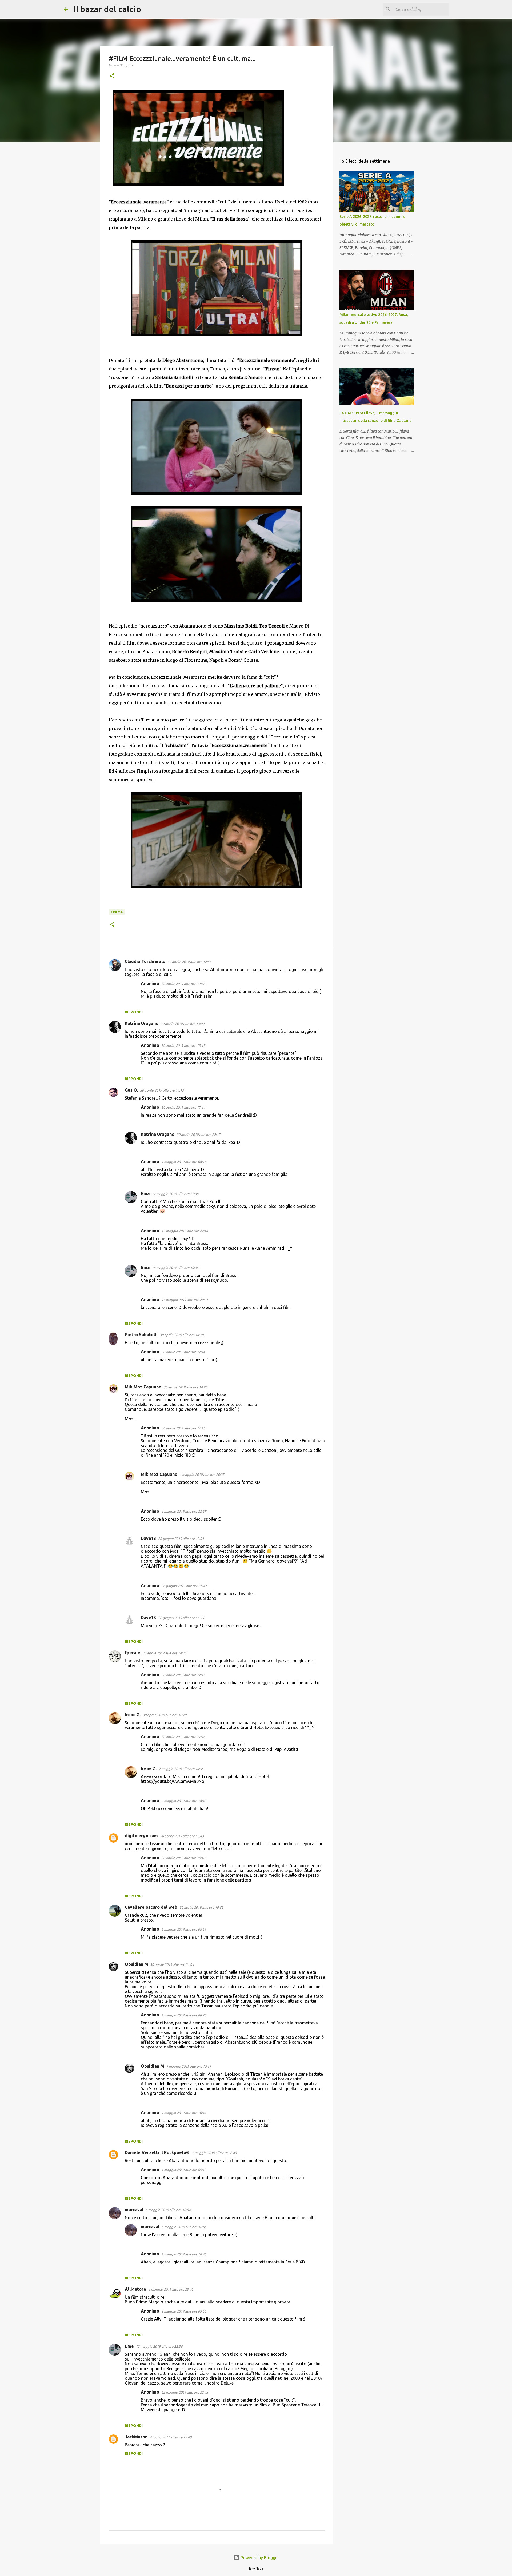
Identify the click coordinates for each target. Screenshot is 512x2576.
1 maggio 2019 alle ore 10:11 (189, 2066)
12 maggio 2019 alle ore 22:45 (185, 2392)
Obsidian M (136, 1964)
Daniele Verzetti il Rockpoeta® (157, 2152)
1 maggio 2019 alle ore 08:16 (184, 1162)
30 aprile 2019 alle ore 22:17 (198, 1135)
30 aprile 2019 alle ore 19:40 (183, 1858)
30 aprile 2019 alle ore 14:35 (164, 1653)
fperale (133, 1653)
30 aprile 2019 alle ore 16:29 (165, 1715)
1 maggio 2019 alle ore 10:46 (184, 2254)
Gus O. (131, 1090)
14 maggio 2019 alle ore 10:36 (175, 1268)
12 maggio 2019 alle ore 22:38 (175, 1194)
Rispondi (134, 1012)
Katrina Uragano (142, 1023)
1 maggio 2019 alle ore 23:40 (171, 2289)
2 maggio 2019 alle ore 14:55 (181, 1769)
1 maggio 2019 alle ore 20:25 (202, 1475)
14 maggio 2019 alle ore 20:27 (185, 1300)
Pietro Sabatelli (141, 1335)
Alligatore (135, 2289)
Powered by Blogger (259, 2558)
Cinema (117, 912)
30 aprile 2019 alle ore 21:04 (172, 1964)
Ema (145, 1193)
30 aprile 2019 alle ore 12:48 (183, 984)
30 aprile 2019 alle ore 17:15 (183, 1428)
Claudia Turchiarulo (145, 961)
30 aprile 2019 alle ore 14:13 (162, 1090)
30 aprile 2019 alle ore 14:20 (185, 1387)
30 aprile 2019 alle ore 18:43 (182, 1836)
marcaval (134, 2210)
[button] (112, 76)
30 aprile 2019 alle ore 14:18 (182, 1335)
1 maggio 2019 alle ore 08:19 (184, 1929)
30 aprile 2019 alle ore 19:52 (201, 1907)
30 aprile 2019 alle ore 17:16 (183, 1737)
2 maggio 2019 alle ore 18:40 (184, 1801)
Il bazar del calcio (107, 9)
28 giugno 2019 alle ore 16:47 (184, 1586)
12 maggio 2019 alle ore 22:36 (159, 2346)
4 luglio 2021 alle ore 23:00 (171, 2437)
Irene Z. (133, 1715)
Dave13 (148, 1538)
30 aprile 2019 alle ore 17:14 (183, 1107)
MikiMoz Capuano (143, 1387)
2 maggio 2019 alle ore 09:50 (184, 2311)
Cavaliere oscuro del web (151, 1907)
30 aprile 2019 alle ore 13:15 (183, 1045)
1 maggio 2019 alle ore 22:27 (184, 1511)
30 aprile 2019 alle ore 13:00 (182, 1024)
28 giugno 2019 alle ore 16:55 (181, 1618)
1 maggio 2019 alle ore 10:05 (184, 2227)
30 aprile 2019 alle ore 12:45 (189, 962)
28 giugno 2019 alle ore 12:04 (181, 1539)
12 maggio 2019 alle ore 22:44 (185, 1231)
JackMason (136, 2437)
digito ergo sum (141, 1836)
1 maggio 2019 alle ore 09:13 (184, 2170)
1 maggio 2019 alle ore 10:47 (184, 2113)
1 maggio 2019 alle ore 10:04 (168, 2210)
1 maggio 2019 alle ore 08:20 (184, 2015)
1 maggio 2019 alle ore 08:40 (214, 2153)
